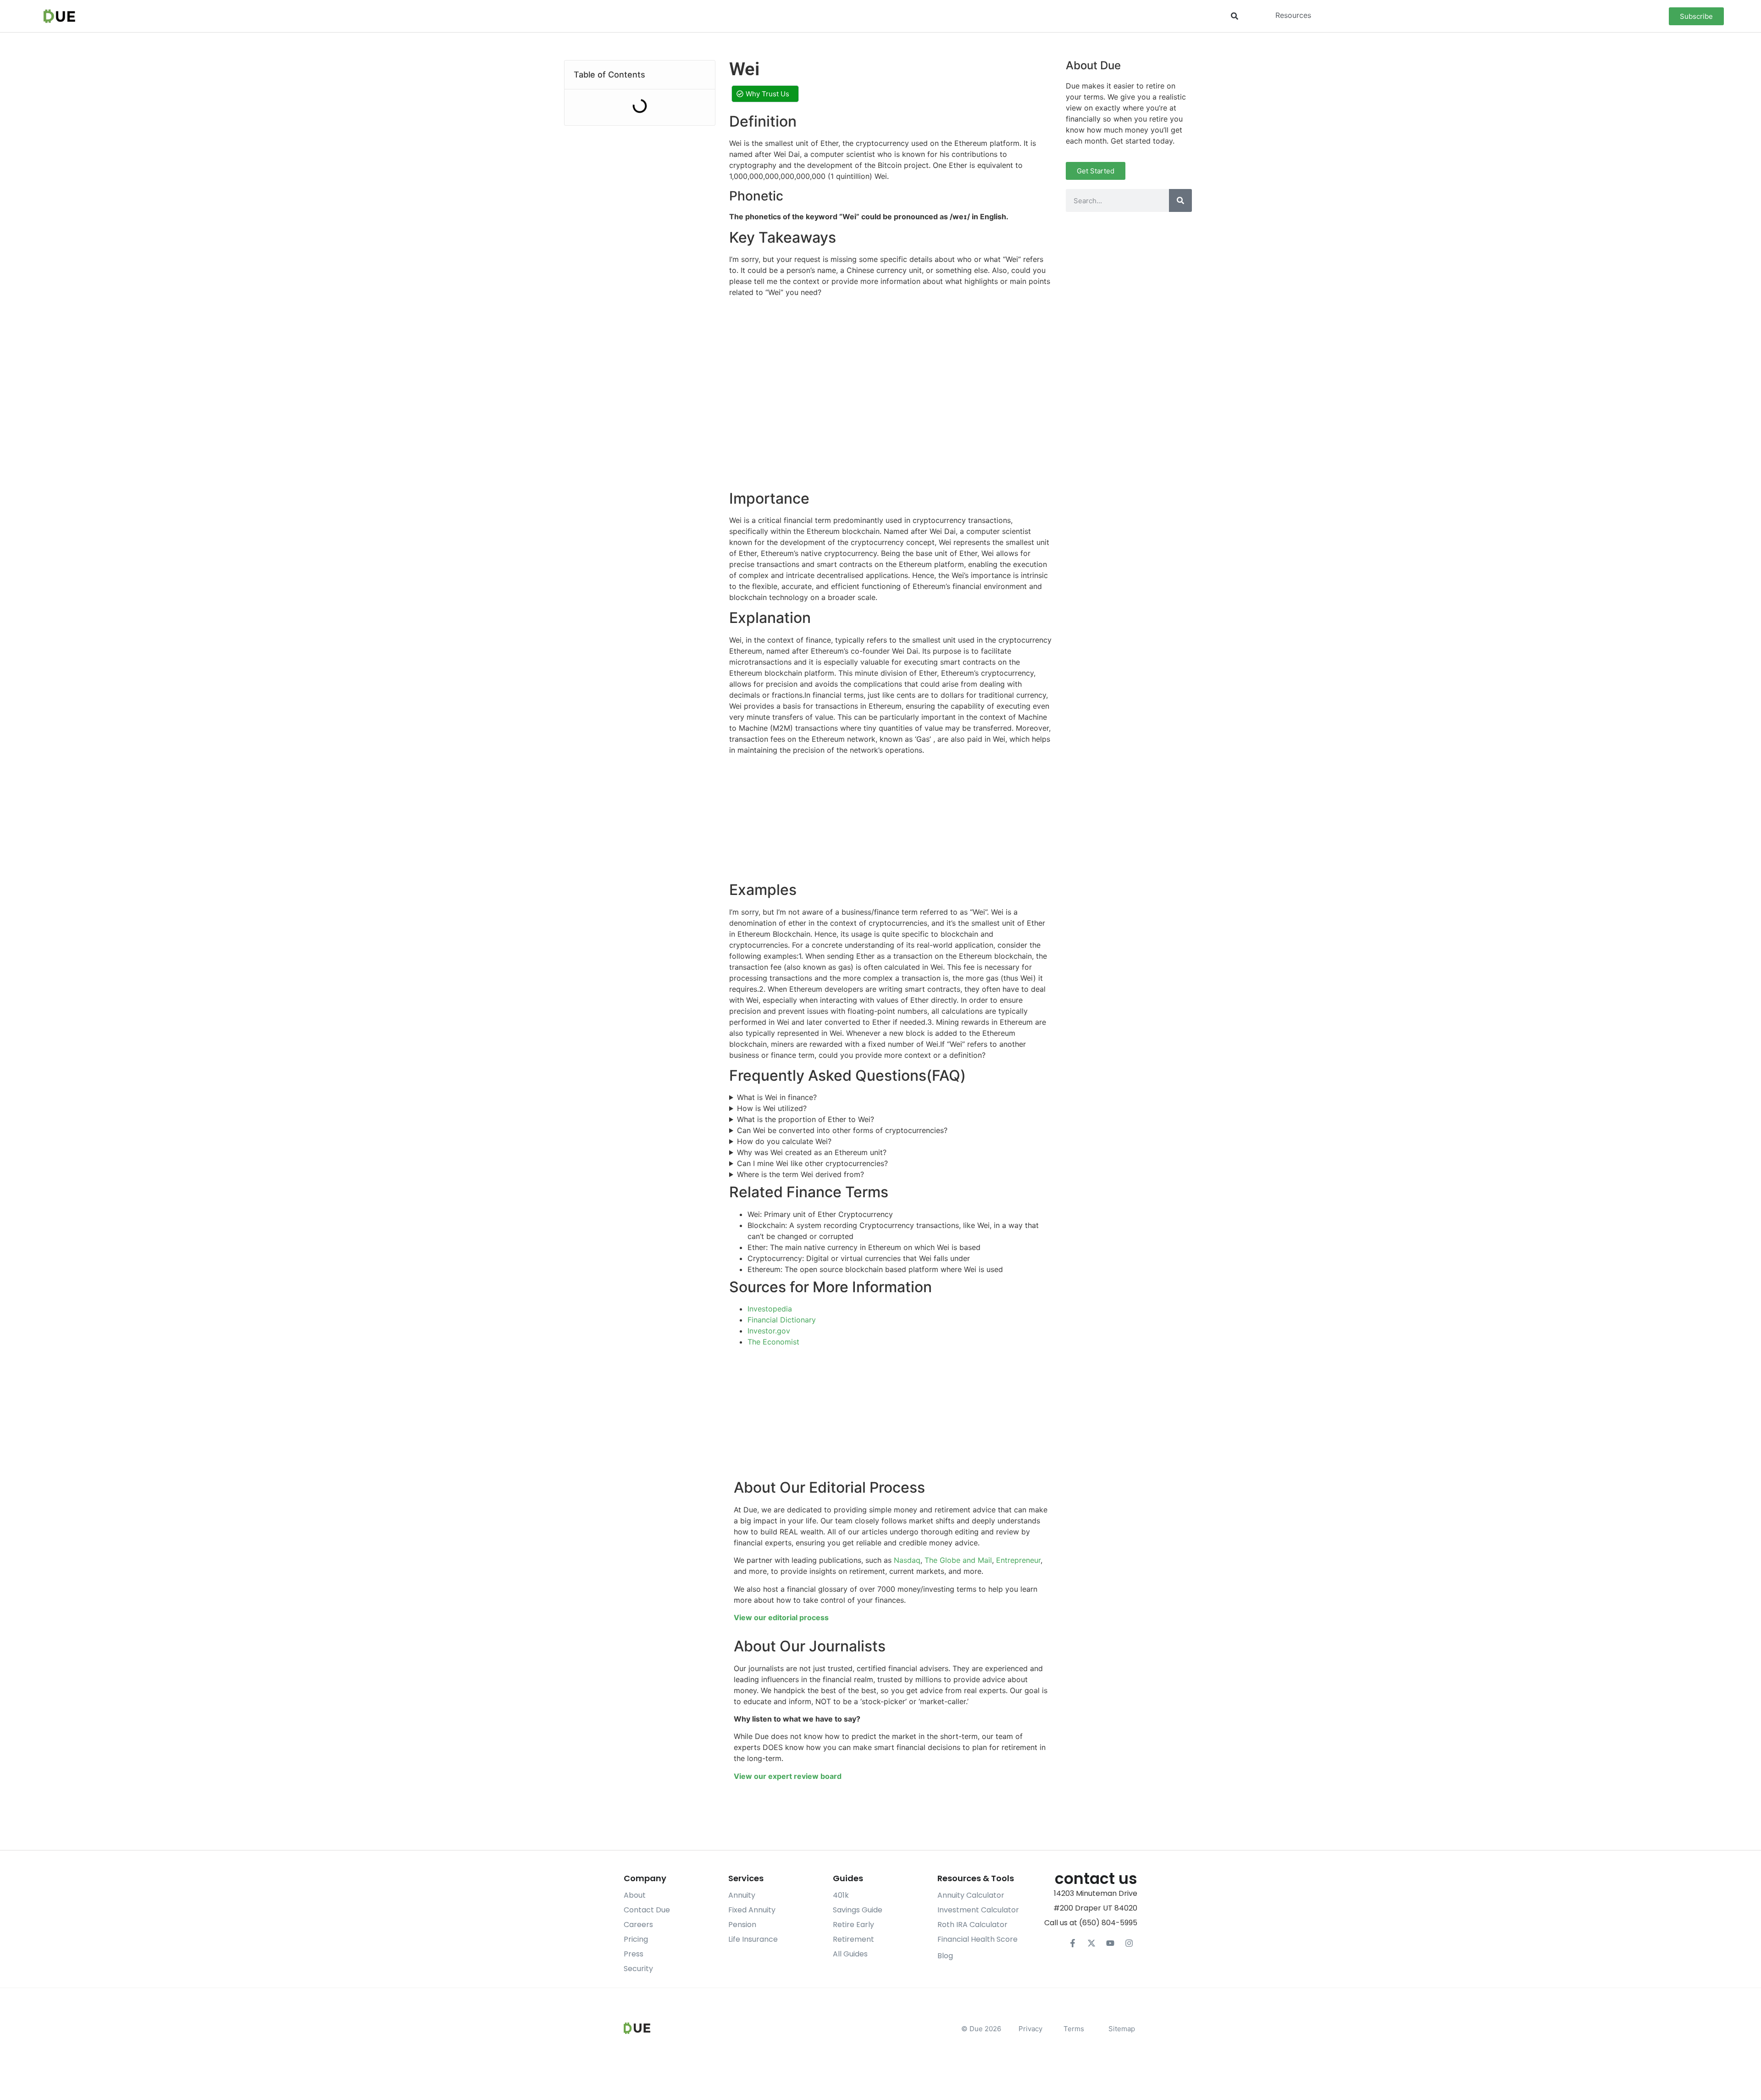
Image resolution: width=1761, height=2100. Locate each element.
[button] (1235, 16)
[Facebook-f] (1073, 1943)
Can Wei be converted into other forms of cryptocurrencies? (842, 1130)
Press (634, 1954)
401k (841, 1895)
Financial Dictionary (782, 1320)
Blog (945, 1956)
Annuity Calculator (971, 1895)
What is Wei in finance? (777, 1097)
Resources (1293, 15)
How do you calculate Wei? (784, 1141)
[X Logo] (1091, 1943)
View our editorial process (781, 1617)
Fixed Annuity (752, 1910)
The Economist (773, 1342)
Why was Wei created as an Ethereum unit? (812, 1152)
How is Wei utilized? (772, 1108)
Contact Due (647, 1910)
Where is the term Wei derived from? (800, 1174)
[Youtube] (1110, 1943)
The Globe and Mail (958, 1560)
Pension (742, 1925)
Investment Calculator (978, 1910)
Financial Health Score (977, 1939)
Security (638, 1969)
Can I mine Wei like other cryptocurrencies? (812, 1163)
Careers (638, 1925)
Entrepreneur (1018, 1560)
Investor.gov (769, 1331)
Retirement (853, 1939)
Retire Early (853, 1925)
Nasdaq (907, 1560)
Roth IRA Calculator (972, 1925)
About (635, 1895)
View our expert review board (788, 1776)
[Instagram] (1129, 1943)
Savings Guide (858, 1910)
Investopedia (770, 1309)
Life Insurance (753, 1939)
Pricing (636, 1939)
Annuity (742, 1895)
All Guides (850, 1954)
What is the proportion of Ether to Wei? (806, 1119)
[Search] (1180, 200)
